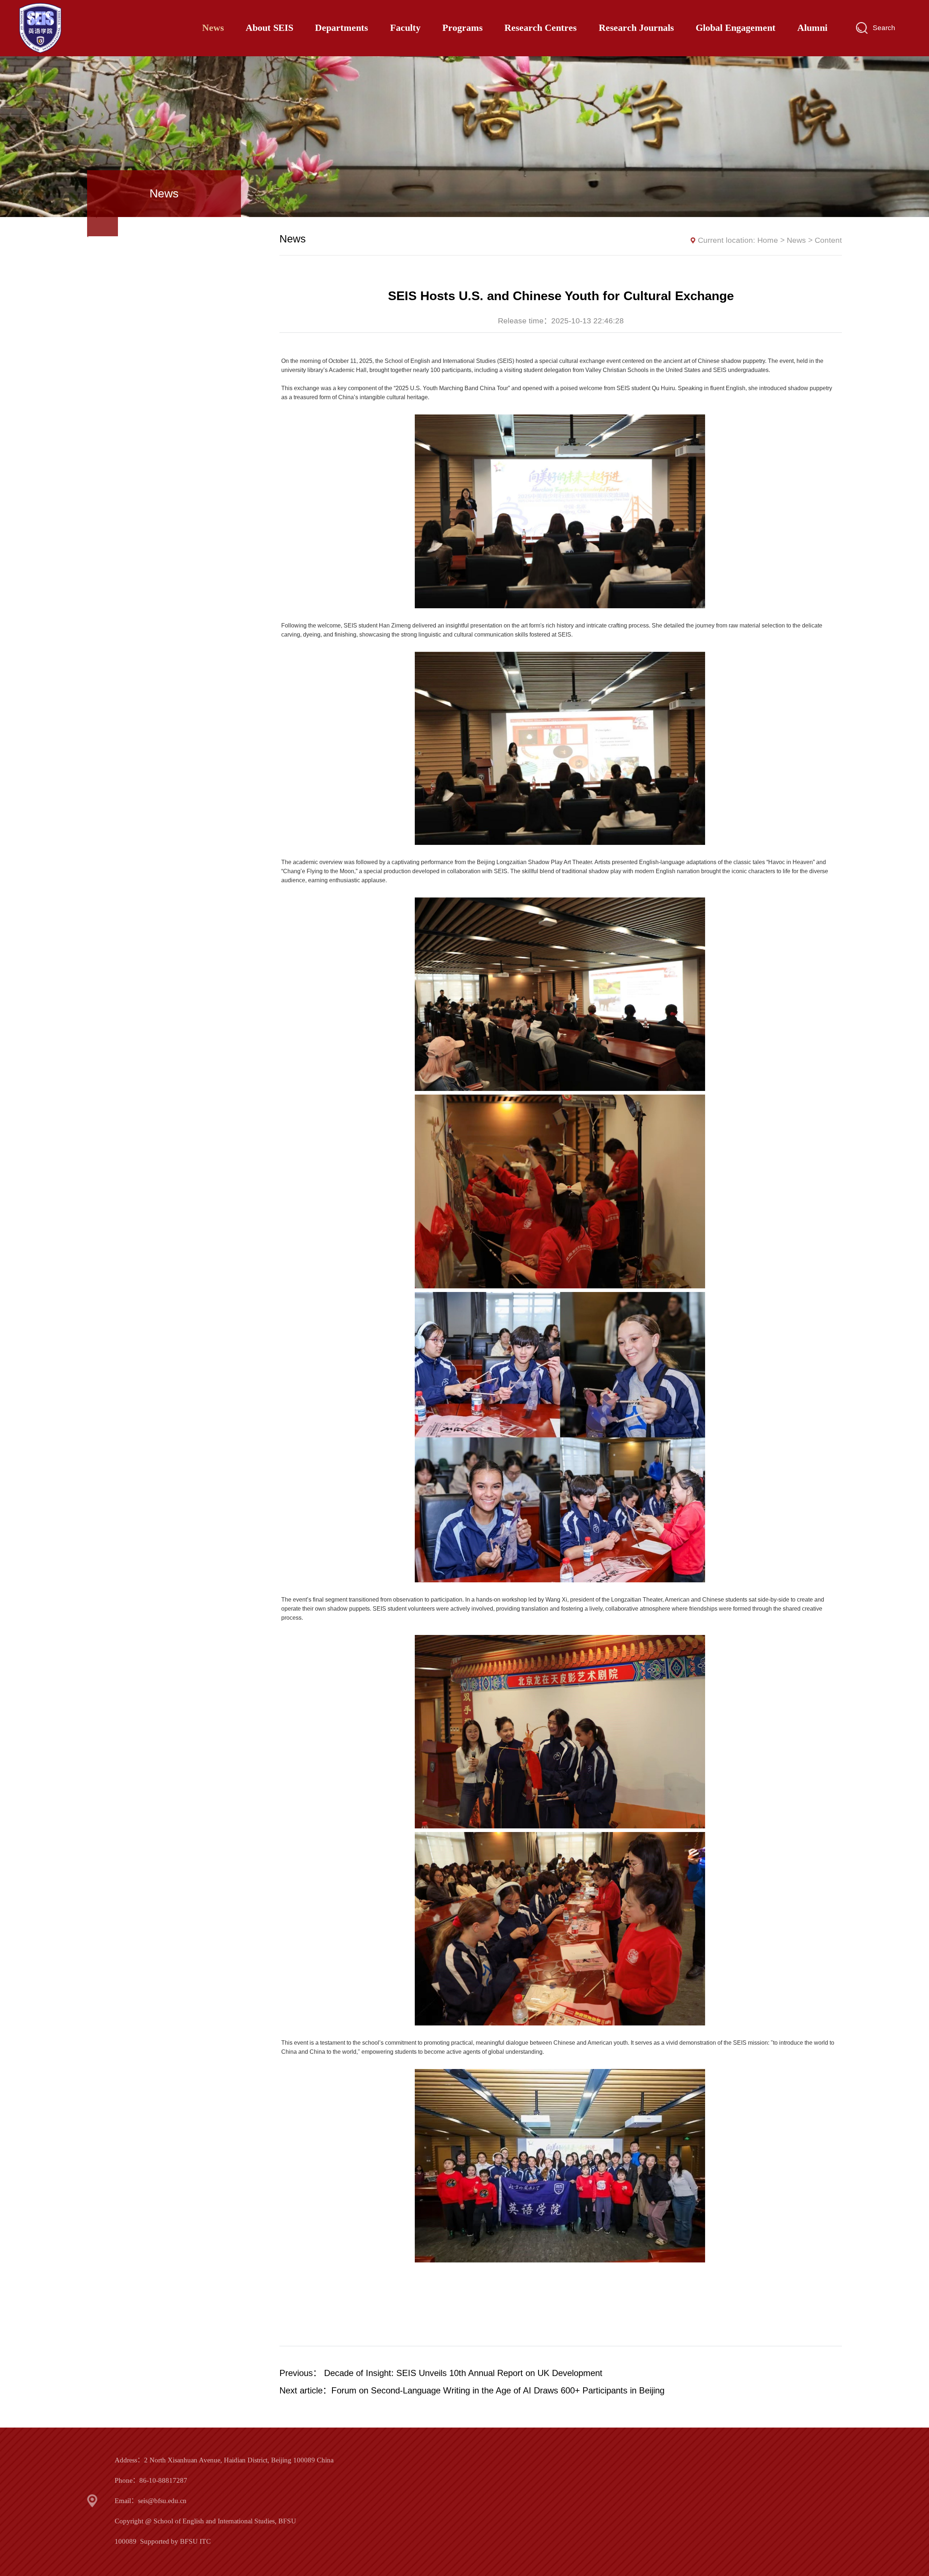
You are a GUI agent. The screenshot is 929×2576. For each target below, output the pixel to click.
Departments (341, 28)
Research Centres (541, 28)
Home (768, 240)
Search (884, 28)
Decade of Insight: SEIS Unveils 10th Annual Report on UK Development (463, 2373)
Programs (463, 28)
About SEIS (269, 28)
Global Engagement (736, 28)
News (213, 28)
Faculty (405, 28)
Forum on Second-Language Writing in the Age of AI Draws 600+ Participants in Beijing (498, 2390)
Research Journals (636, 28)
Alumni (812, 28)
